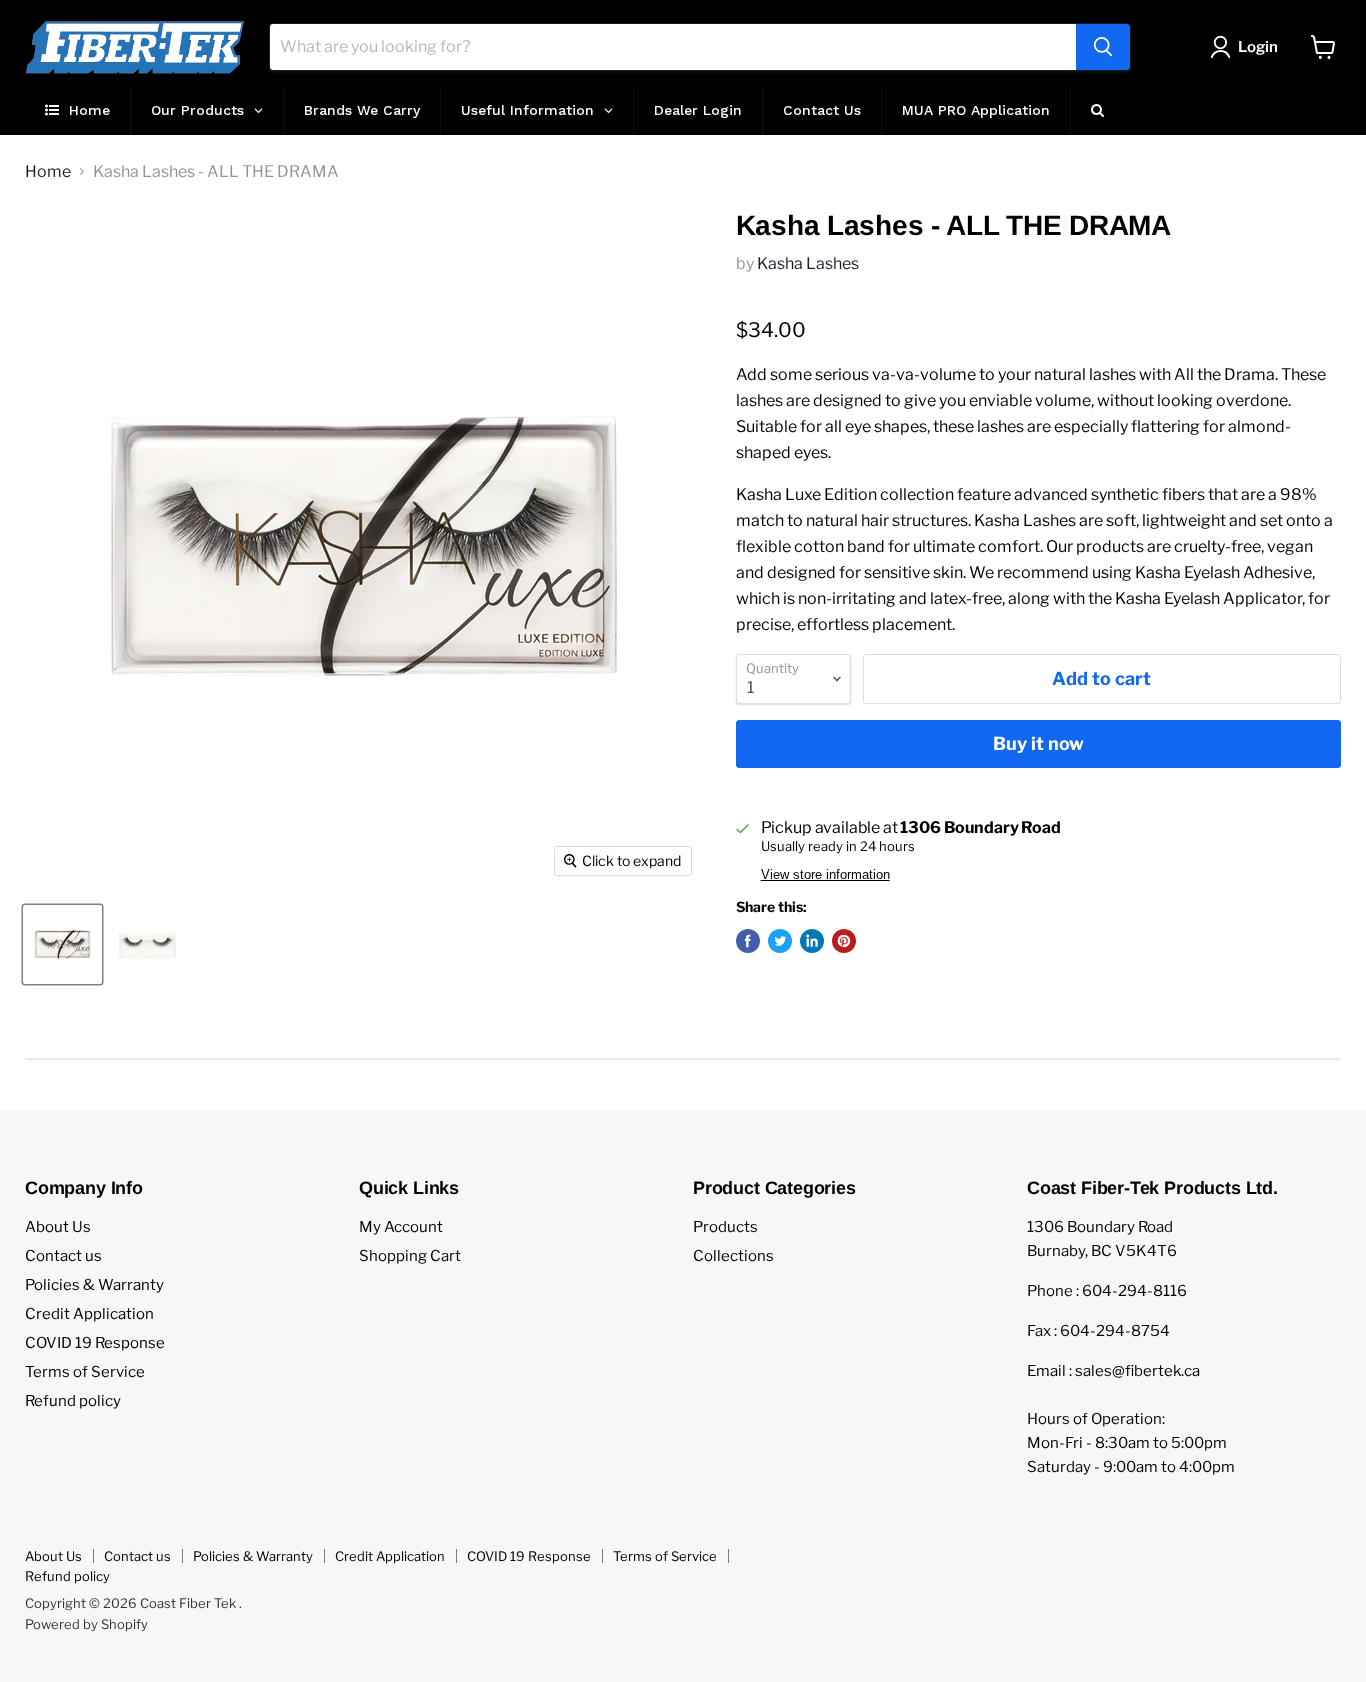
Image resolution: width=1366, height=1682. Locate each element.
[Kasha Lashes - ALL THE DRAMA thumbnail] (62, 944)
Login (1258, 47)
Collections (733, 1256)
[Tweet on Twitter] (780, 941)
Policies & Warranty (94, 1285)
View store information (825, 875)
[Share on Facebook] (748, 941)
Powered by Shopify (86, 1624)
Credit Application (89, 1314)
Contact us (63, 1256)
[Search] (1103, 47)
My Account (401, 1227)
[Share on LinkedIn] (812, 941)
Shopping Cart (410, 1256)
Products (725, 1227)
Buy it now (1038, 743)
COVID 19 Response (95, 1343)
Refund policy (73, 1401)
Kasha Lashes (808, 263)
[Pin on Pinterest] (844, 941)
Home (48, 172)
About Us (58, 1227)
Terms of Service (85, 1372)
